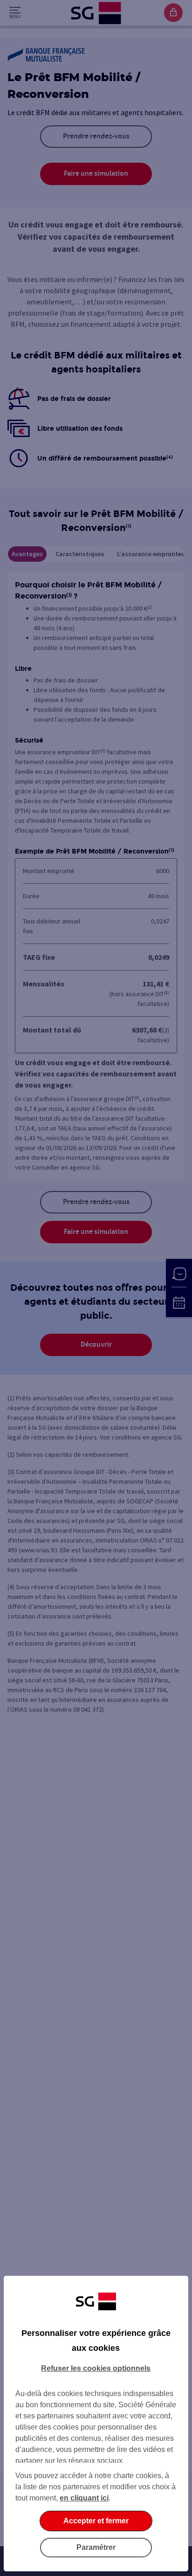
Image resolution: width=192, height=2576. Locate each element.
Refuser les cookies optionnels (96, 2368)
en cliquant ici (84, 2498)
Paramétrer (96, 2547)
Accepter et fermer (96, 2521)
